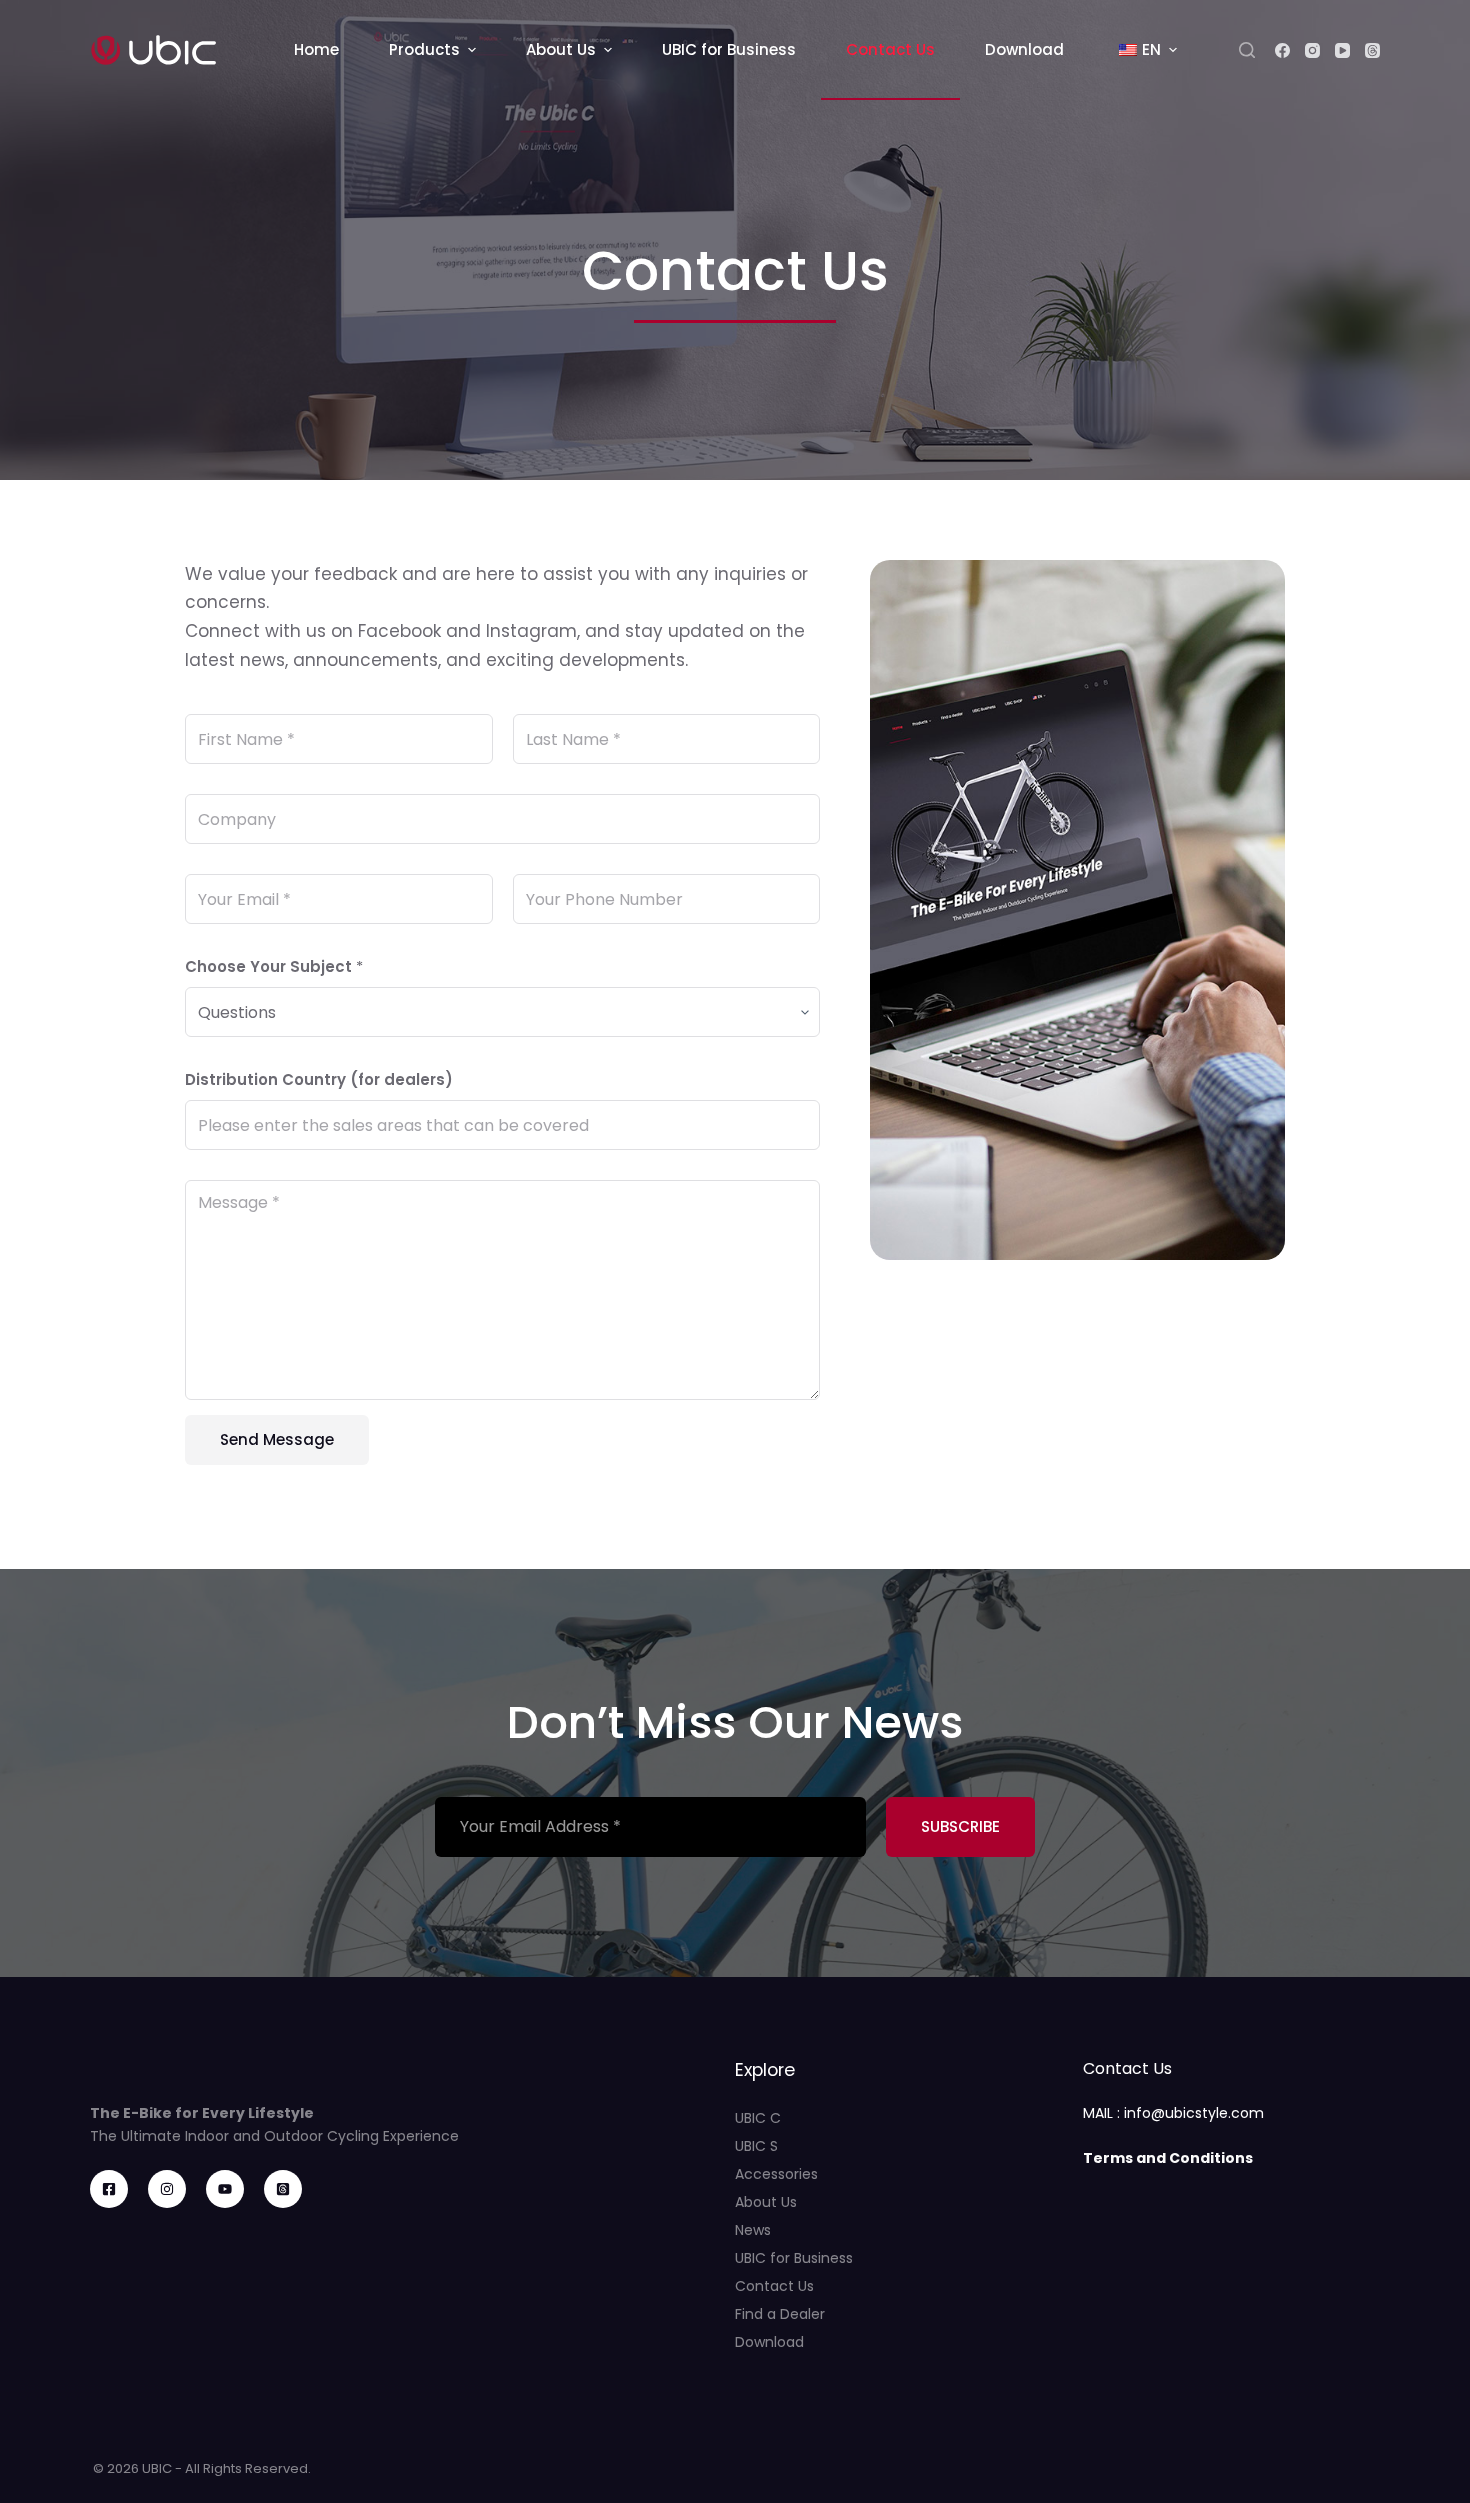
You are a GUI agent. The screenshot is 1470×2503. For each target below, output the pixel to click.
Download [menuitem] (1024, 49)
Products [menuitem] (424, 49)
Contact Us (774, 2286)
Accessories (776, 2174)
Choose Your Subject (274, 966)
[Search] (1247, 50)
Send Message (277, 1439)
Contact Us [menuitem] (890, 49)
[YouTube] (1342, 50)
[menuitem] (1145, 50)
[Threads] (1372, 50)
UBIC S (756, 2146)
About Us (766, 2202)
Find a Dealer (780, 2314)
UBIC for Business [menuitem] (729, 49)
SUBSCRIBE (960, 1826)
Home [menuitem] (316, 49)
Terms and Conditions (1168, 2158)
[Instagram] (1312, 50)
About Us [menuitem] (561, 49)
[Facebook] (1282, 50)
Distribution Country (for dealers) (319, 1079)
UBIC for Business (794, 2258)
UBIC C (758, 2118)
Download (769, 2342)
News (753, 2230)
